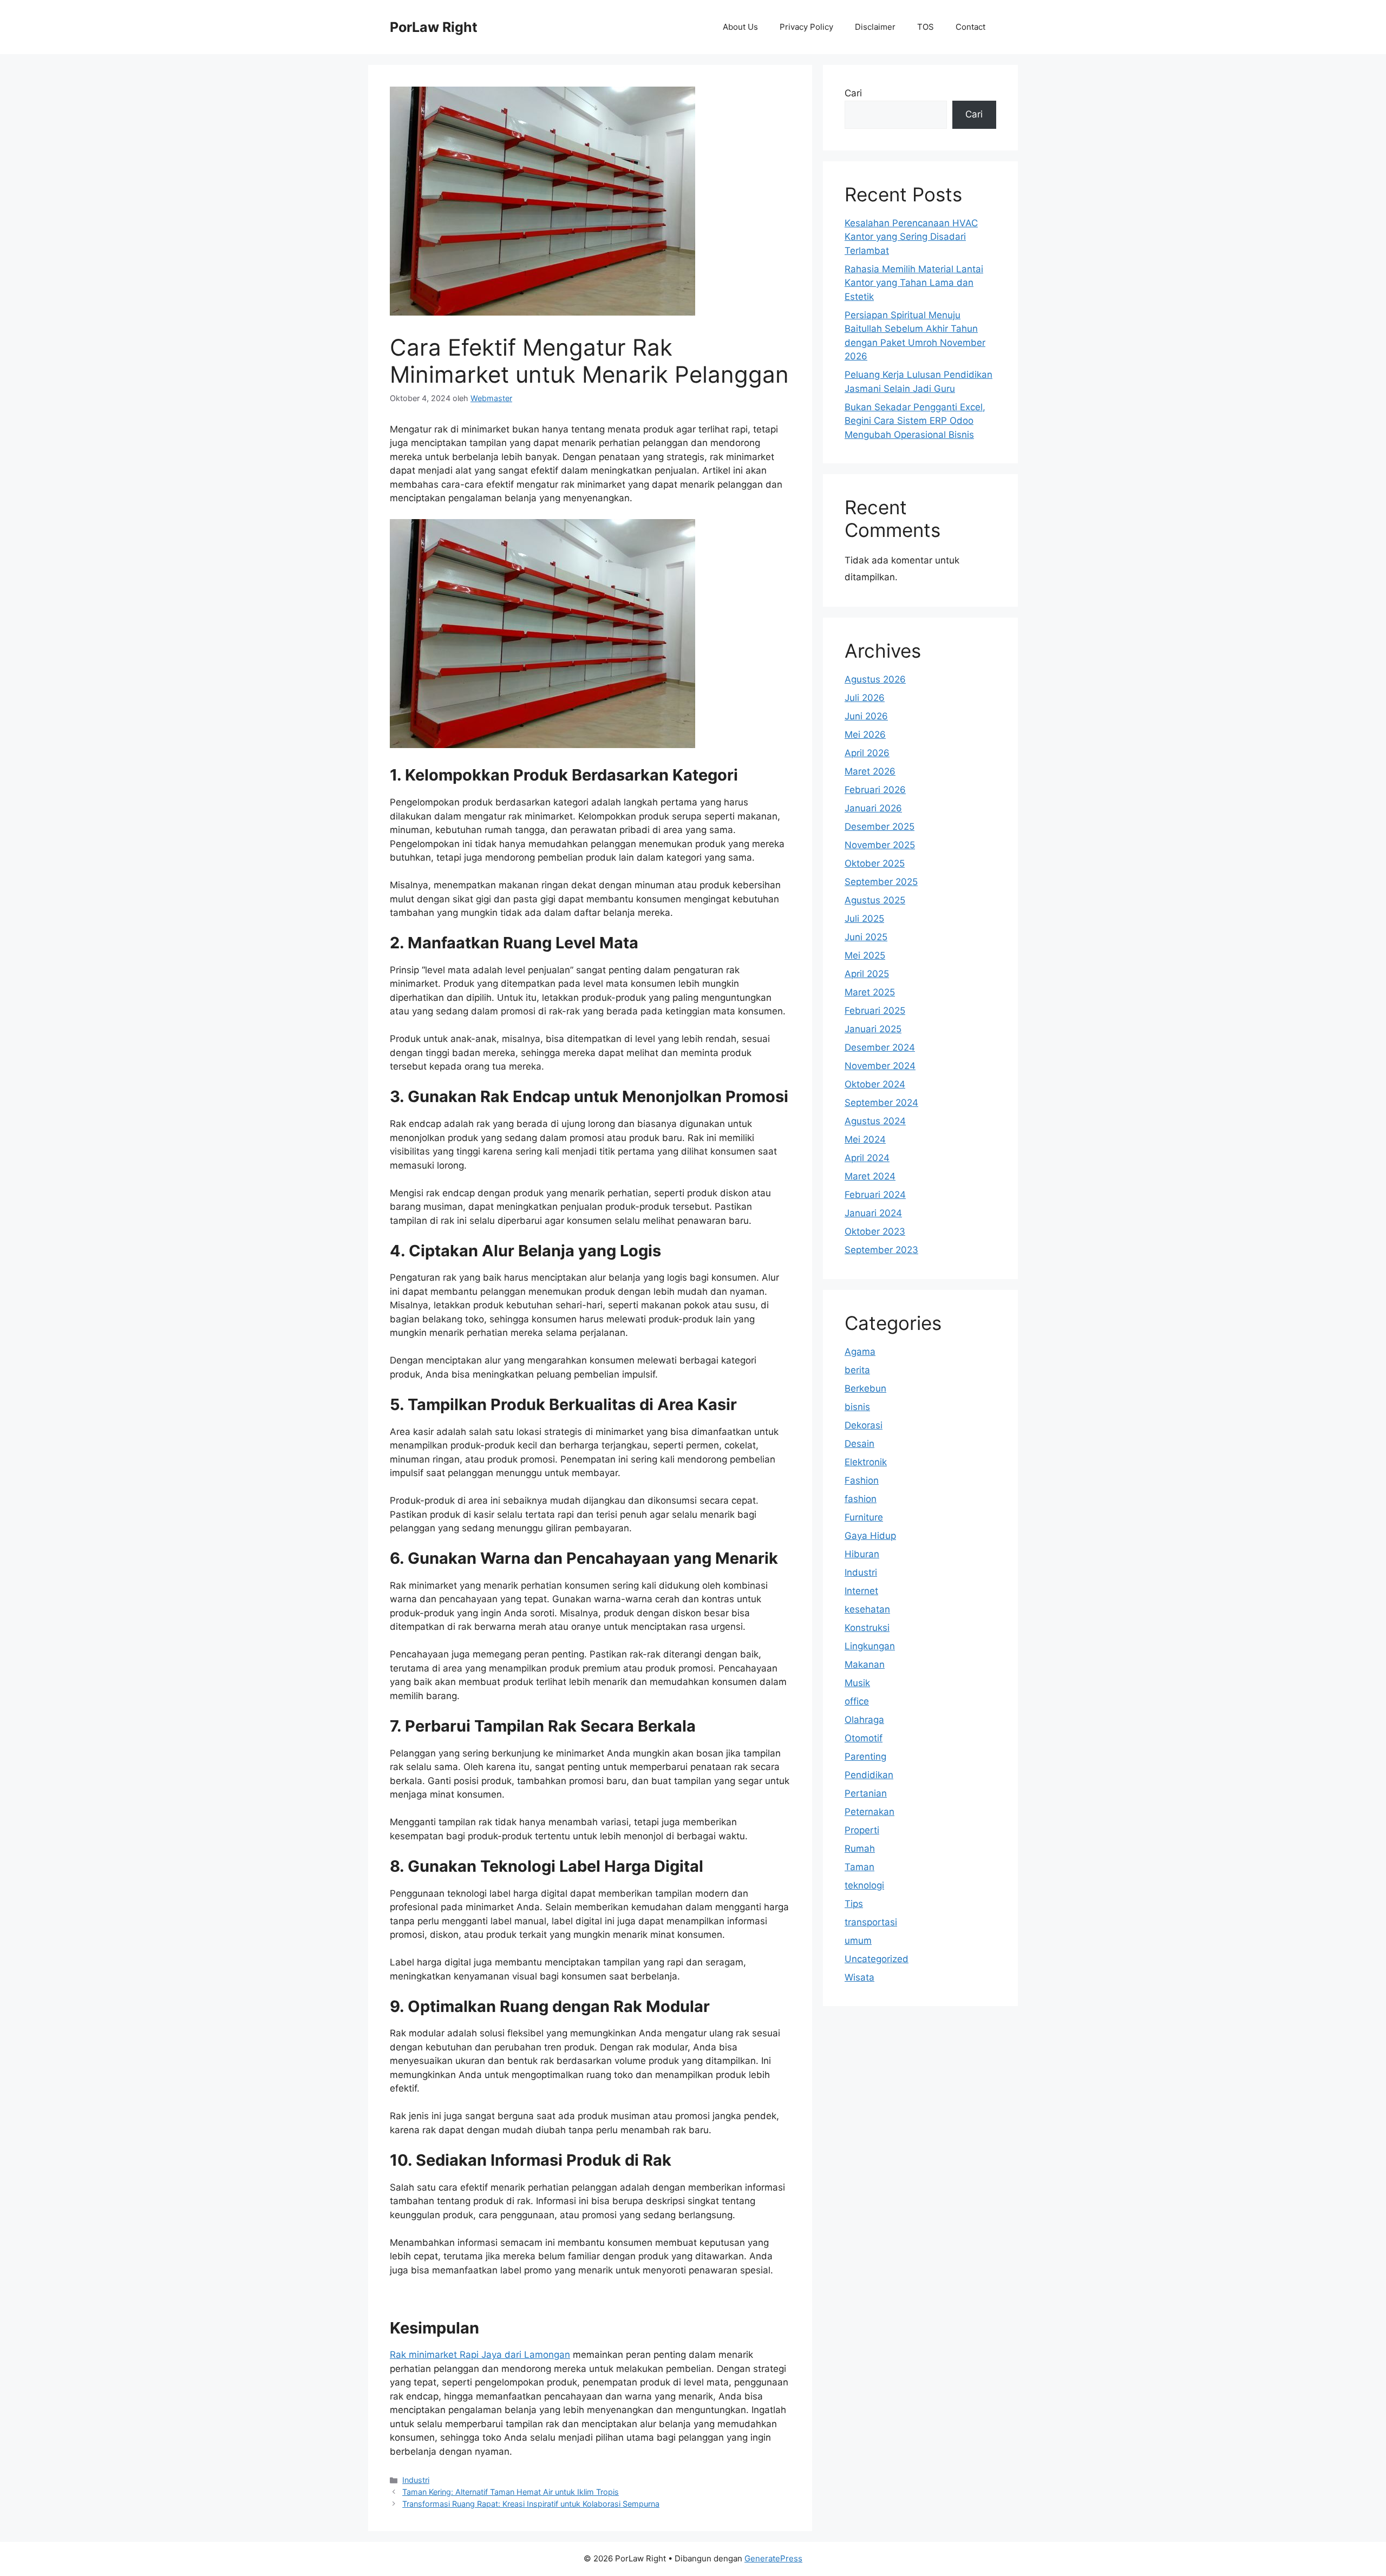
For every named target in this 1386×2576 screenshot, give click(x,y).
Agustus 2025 (875, 900)
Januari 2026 (873, 808)
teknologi (864, 1885)
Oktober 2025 (875, 863)
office (857, 1701)
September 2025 (881, 882)
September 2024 (881, 1103)
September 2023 (881, 1250)
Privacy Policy (806, 27)
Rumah (860, 1849)
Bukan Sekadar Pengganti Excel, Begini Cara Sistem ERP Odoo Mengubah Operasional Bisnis (915, 421)
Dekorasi (864, 1425)
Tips (854, 1904)
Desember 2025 (880, 827)
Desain (859, 1444)
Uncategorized (877, 1959)
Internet (861, 1591)
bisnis (857, 1407)
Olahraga (864, 1720)
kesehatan (867, 1609)
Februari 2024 (875, 1195)
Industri (416, 2480)
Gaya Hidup (870, 1536)
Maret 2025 (870, 992)
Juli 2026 (865, 698)
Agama (860, 1352)
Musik (857, 1683)
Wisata (859, 1977)
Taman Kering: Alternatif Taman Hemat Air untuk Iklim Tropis (511, 2492)
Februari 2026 (875, 790)
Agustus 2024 (875, 1121)
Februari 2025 (875, 1011)
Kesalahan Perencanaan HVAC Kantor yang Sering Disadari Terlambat (911, 237)
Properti (862, 1830)
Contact (970, 27)
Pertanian (866, 1793)
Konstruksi (867, 1628)
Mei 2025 (865, 955)
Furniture (864, 1517)
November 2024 (880, 1066)
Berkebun (865, 1388)
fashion (861, 1499)
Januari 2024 (873, 1213)
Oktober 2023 (875, 1231)
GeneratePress (773, 2558)
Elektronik (866, 1462)
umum (858, 1941)
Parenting (865, 1756)
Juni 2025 (866, 937)
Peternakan (869, 1812)
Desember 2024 (880, 1047)
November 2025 (880, 845)
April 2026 (867, 753)
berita (857, 1370)
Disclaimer (875, 27)
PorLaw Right (434, 27)
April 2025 (867, 974)
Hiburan (862, 1554)
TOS (926, 27)
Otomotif (864, 1738)
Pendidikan (869, 1775)
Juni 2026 (866, 716)
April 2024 (867, 1158)
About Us (740, 27)
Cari (853, 93)
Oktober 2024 (875, 1084)
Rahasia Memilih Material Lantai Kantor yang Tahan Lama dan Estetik (914, 283)
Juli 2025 (864, 919)
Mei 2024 (865, 1139)
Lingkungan (870, 1646)
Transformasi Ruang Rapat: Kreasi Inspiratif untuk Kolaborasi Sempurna (531, 2504)
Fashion (862, 1480)
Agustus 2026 (875, 679)
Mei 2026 (865, 735)
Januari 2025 (873, 1029)
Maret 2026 (870, 771)
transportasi (871, 1922)
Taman (859, 1867)
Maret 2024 (870, 1176)
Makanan (865, 1664)
